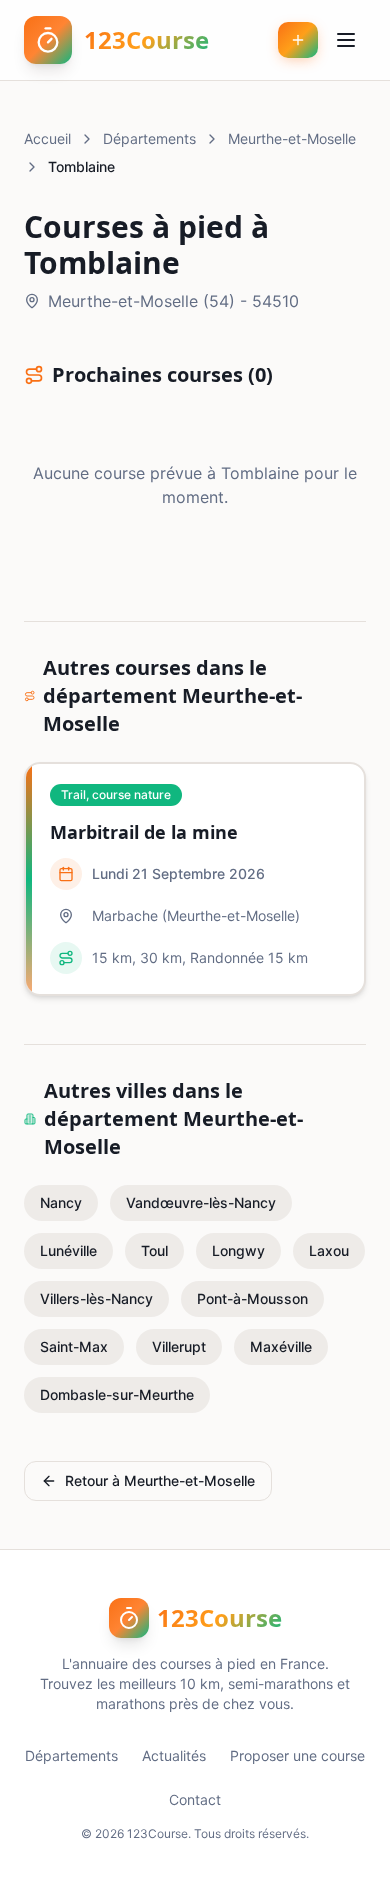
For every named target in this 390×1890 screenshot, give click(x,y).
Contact (195, 1799)
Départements (149, 138)
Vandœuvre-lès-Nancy (201, 1202)
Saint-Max (74, 1346)
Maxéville (281, 1346)
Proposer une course (297, 1755)
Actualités (174, 1755)
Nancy (61, 1202)
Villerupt (179, 1346)
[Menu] (346, 40)
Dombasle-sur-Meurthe (117, 1394)
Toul (154, 1250)
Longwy (238, 1250)
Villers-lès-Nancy (96, 1298)
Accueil (47, 138)
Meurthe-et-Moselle (292, 138)
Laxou (329, 1250)
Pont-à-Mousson (252, 1298)
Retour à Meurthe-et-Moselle (160, 1480)
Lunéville (68, 1250)
